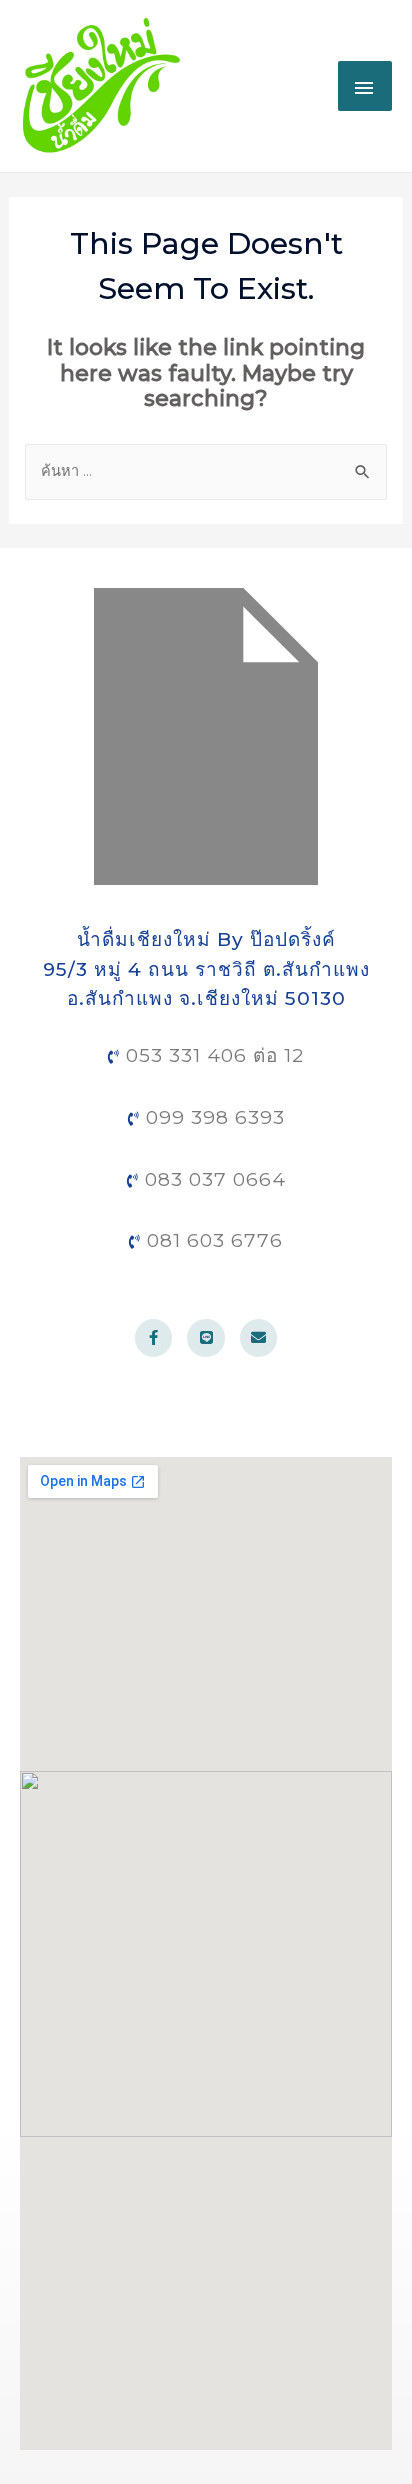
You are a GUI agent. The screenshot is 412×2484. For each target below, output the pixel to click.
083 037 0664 (212, 1179)
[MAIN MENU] (365, 86)
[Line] (206, 1338)
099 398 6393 (212, 1117)
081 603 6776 (212, 1240)
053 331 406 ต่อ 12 (212, 1055)
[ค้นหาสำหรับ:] (206, 470)
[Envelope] (259, 1338)
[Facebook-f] (154, 1338)
